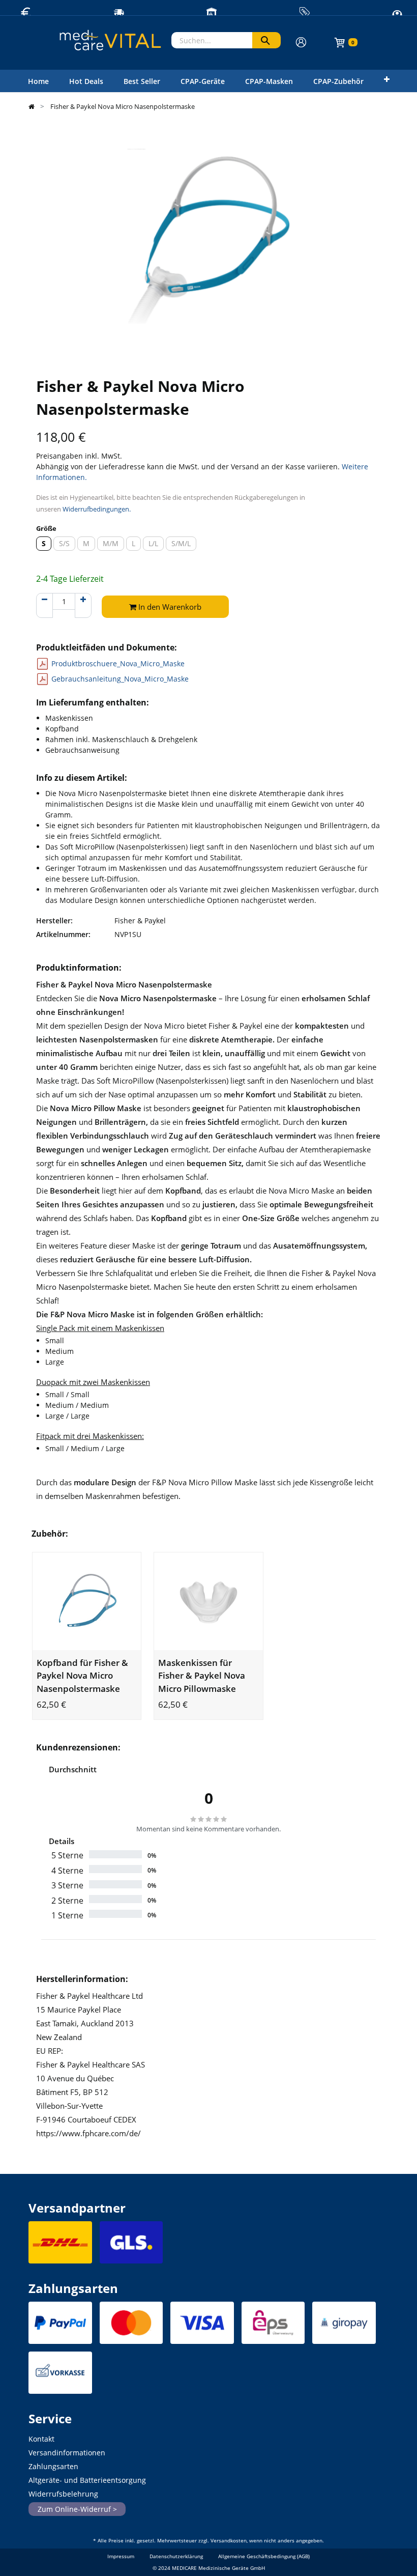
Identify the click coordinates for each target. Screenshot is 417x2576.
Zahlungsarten (53, 2466)
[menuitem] (38, 81)
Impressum (121, 2556)
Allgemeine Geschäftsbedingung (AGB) (264, 2556)
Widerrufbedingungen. (97, 509)
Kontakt (41, 2439)
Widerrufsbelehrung (63, 2494)
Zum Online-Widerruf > (77, 2509)
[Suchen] (266, 40)
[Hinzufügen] (83, 605)
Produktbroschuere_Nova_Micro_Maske (118, 663)
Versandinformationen (67, 2453)
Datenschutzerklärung (176, 2556)
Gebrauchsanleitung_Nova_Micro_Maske (120, 679)
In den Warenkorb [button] (169, 607)
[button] (387, 79)
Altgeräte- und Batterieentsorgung (87, 2480)
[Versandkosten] (60, 2245)
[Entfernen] (44, 605)
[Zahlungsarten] (60, 2325)
